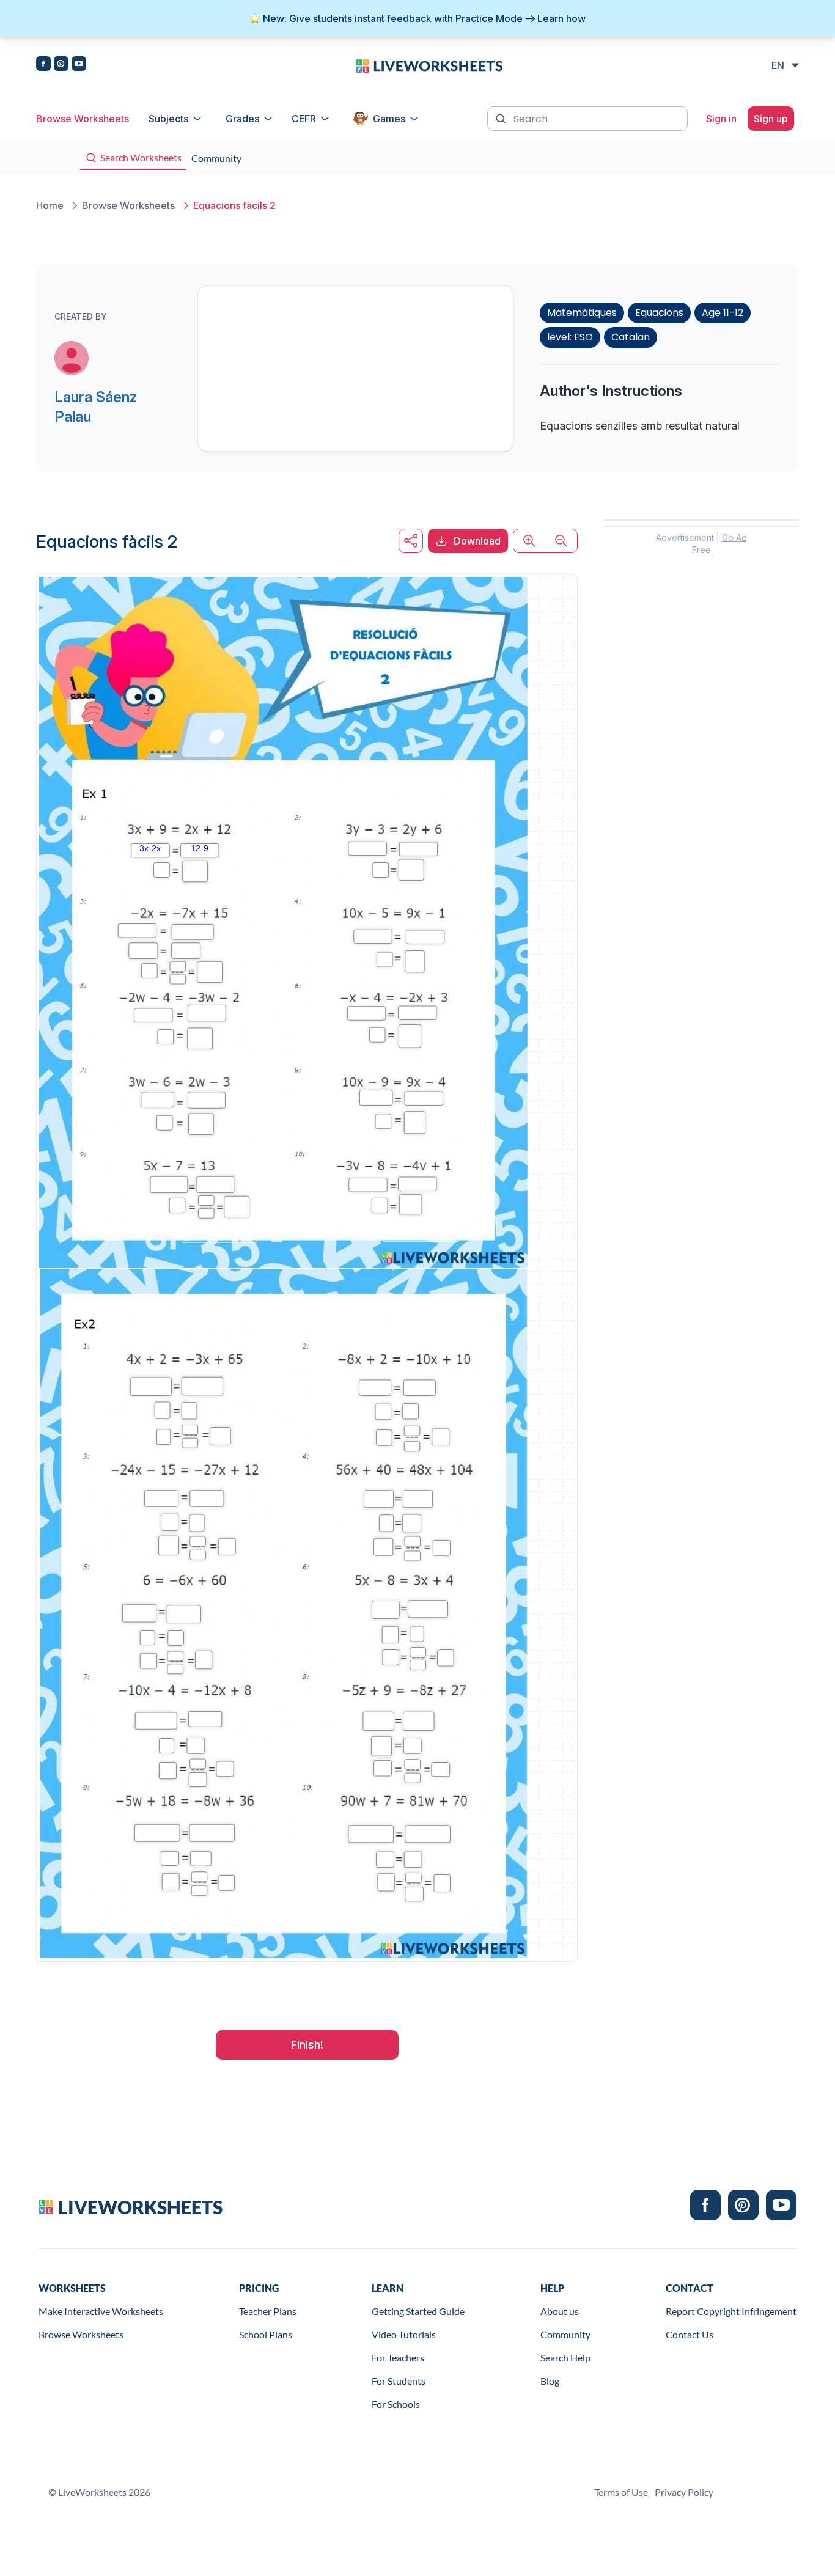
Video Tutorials (404, 2334)
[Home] (429, 65)
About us (560, 2311)
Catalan (631, 337)
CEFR (304, 119)
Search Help (565, 2358)
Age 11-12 (723, 313)
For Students (399, 2381)
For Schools (396, 2404)
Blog (550, 2381)
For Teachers (398, 2358)
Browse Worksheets (83, 119)
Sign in (721, 119)
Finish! (307, 2045)
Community (565, 2334)
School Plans (266, 2334)
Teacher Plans (268, 2311)
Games (389, 119)
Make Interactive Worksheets (101, 2311)
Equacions (659, 313)
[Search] (502, 117)
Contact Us (690, 2334)
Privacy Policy (684, 2492)
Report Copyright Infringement (731, 2311)
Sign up (771, 119)
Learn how (561, 18)
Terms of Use (621, 2492)
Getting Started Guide (418, 2311)
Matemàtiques (582, 313)
